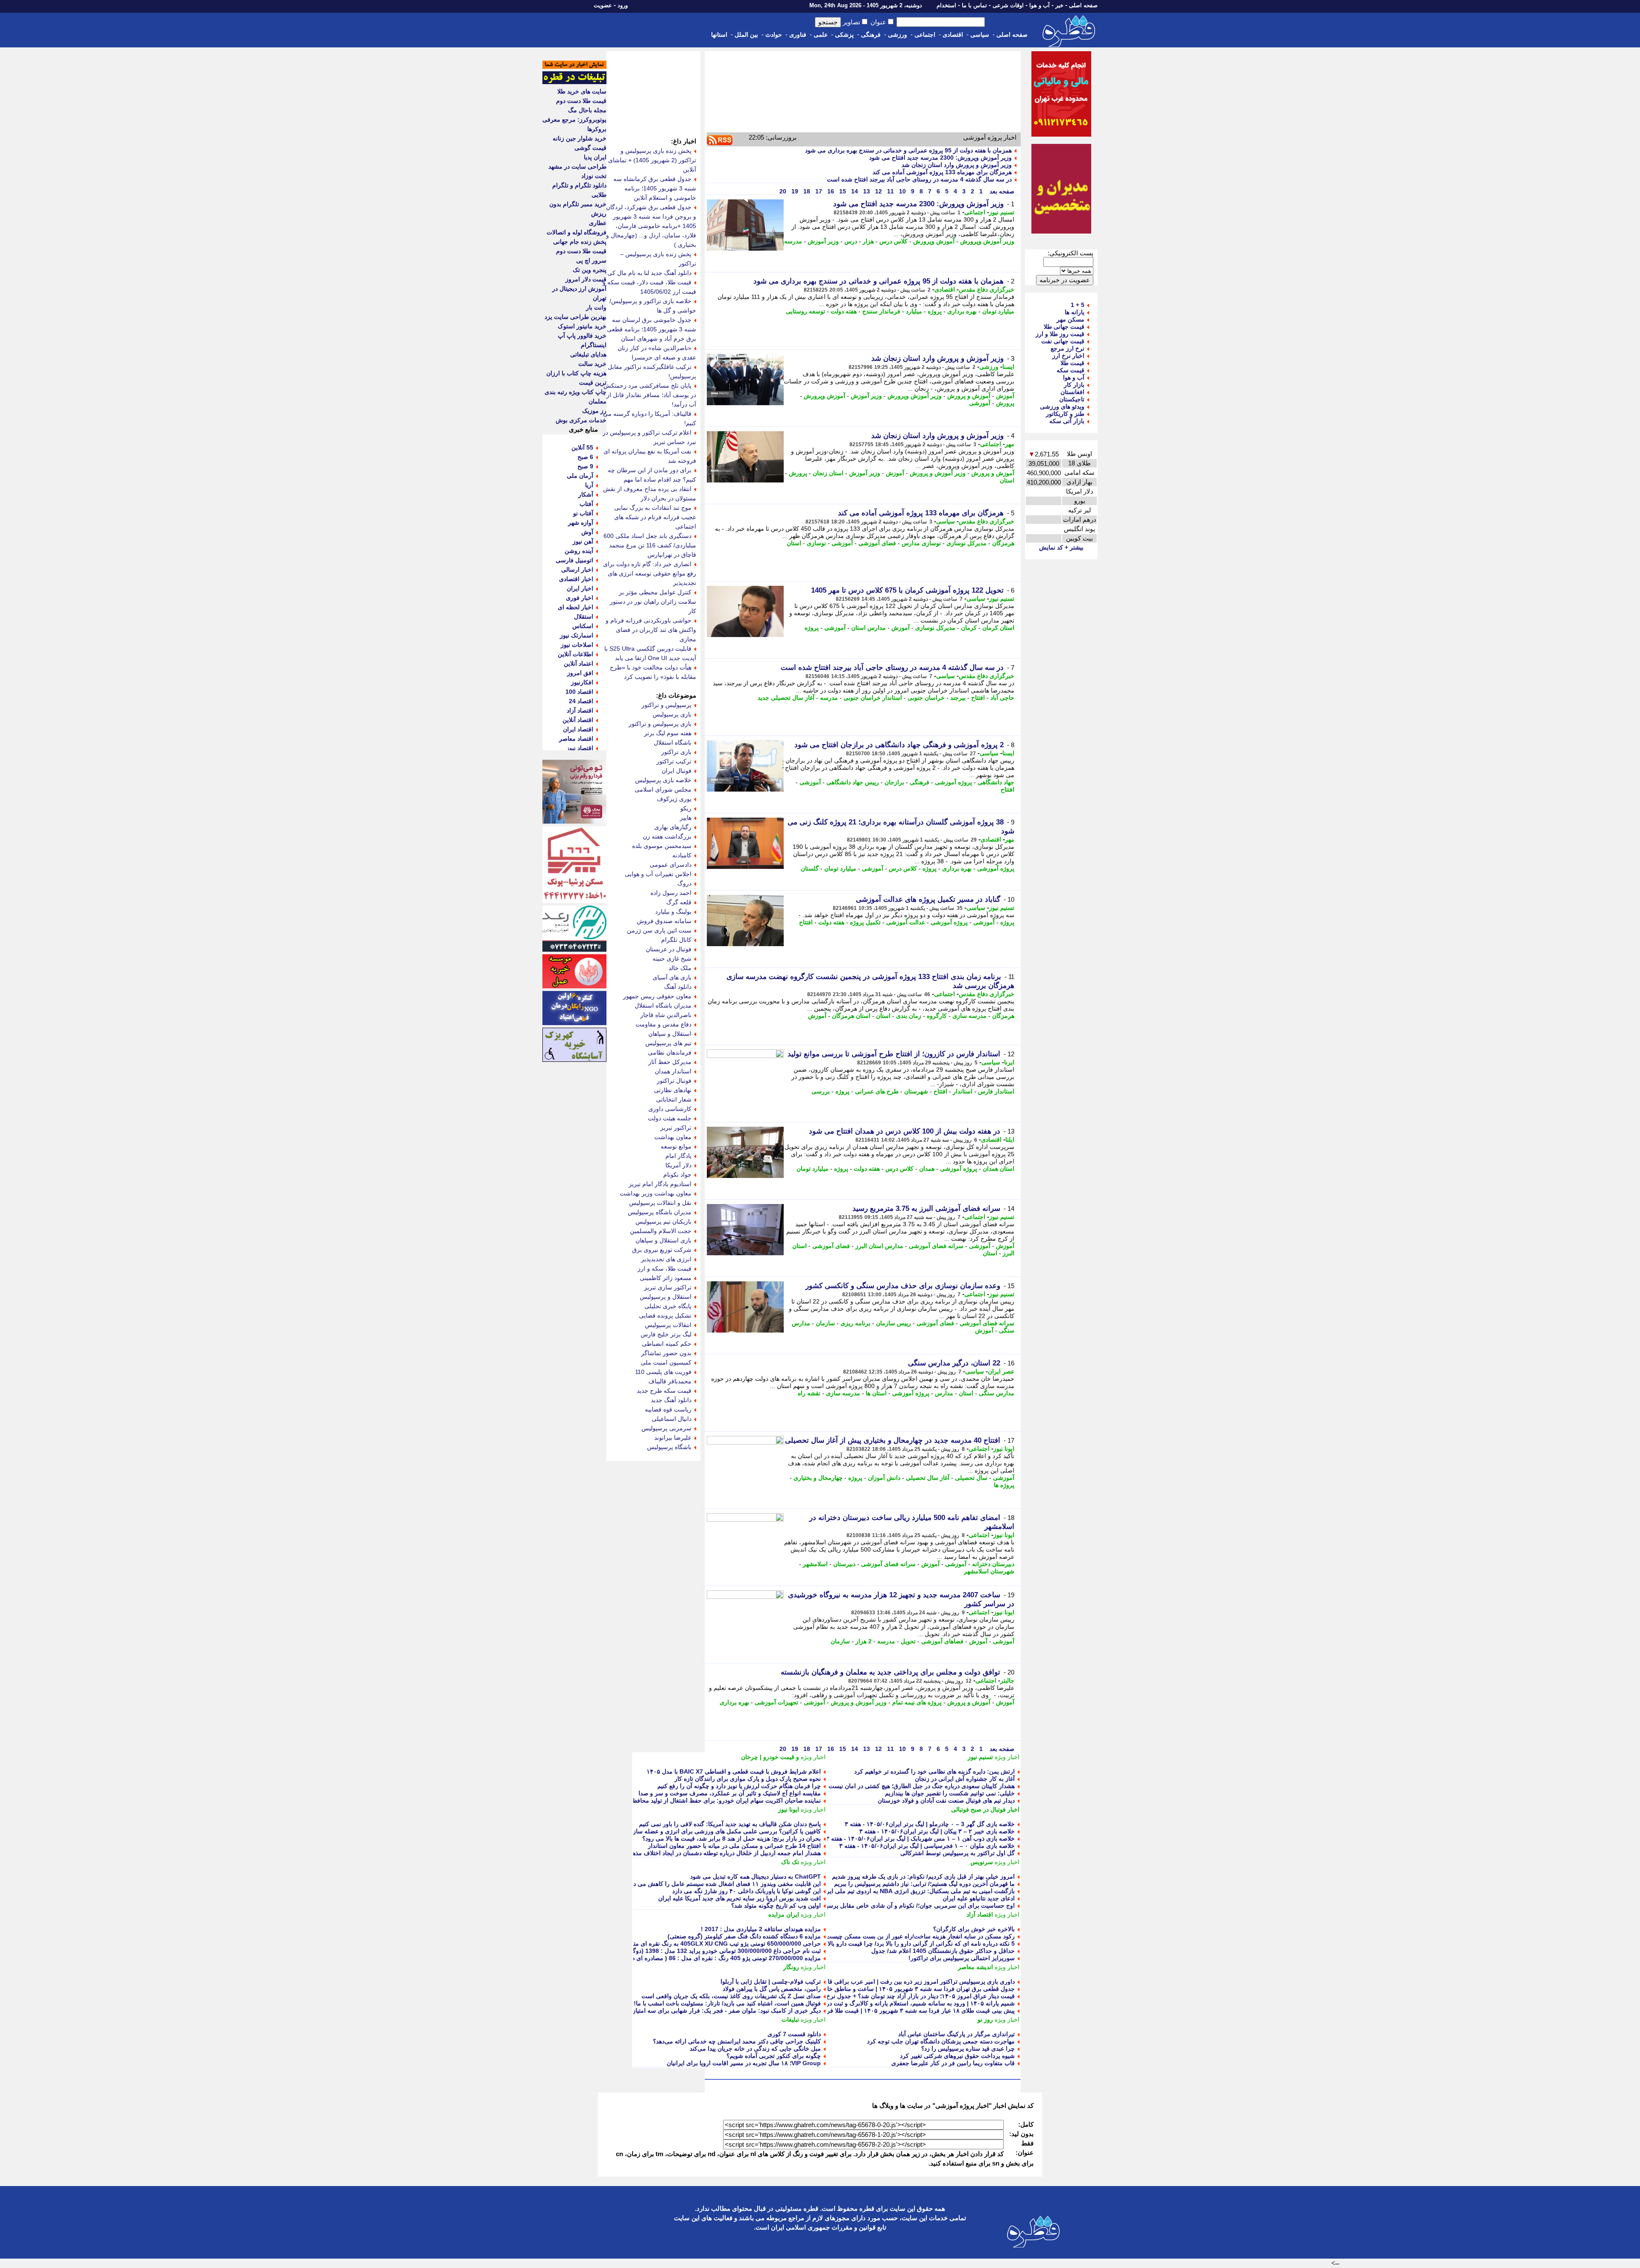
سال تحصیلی (971, 1478)
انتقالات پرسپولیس (668, 1325)
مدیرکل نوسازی (966, 543)
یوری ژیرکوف (674, 799)
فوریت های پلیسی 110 (663, 1372)
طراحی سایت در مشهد (577, 167)
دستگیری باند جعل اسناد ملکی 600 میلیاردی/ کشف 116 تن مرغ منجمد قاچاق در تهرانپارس (650, 545)
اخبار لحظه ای (575, 607)
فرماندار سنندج (881, 311)
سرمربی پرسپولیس (666, 1428)
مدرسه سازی (969, 1016)
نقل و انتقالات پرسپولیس (660, 1203)
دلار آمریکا (678, 1165)
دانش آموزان (884, 1478)
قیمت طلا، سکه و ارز (665, 1268)
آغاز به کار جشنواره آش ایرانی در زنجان (965, 1779)
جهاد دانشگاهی (996, 782)
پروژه (935, 311)
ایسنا (1008, 367)
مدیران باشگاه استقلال (663, 1005)
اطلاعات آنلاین (575, 654)
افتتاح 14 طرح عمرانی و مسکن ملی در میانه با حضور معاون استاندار (734, 1846)
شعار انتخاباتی (674, 1099)
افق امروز (580, 673)
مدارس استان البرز (879, 1246)
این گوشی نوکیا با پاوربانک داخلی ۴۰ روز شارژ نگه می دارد (747, 1891)
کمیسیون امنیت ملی (666, 1362)
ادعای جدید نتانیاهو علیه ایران (979, 1898)
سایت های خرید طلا (582, 91)
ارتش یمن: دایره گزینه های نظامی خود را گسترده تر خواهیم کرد (934, 1771)
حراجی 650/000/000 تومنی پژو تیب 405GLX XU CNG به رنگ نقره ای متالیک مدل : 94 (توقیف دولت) (691, 1944)
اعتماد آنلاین (578, 663)
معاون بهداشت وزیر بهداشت (656, 1193)
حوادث (774, 35)
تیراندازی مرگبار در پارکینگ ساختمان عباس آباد (956, 2034)
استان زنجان (828, 473)
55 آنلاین (582, 447)
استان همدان (999, 1169)
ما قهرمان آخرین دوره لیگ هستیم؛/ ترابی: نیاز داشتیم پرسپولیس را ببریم (924, 1884)
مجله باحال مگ (587, 110)
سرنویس (982, 1862)
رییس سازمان (893, 1323)
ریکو (686, 808)
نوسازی (816, 543)
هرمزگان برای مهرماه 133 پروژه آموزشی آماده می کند (942, 172)
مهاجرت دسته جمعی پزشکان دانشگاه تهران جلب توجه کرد (941, 2041)
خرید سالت (592, 364)
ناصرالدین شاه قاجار (666, 1015)
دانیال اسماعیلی (672, 1419)
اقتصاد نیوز (580, 748)
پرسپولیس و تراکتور (666, 705)
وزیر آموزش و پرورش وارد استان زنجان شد (957, 165)
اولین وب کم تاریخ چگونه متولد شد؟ (776, 1906)
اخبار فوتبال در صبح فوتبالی (985, 1809)
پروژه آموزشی (953, 782)
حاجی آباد (1002, 698)
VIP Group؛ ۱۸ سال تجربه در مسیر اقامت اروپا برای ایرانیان (744, 2063)
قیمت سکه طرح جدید (664, 1391)
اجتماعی (925, 35)
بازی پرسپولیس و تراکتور (660, 724)
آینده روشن (579, 551)
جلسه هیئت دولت (670, 1118)
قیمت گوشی (590, 148)
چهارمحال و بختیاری (818, 1478)
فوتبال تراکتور (674, 1081)
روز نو (985, 2020)
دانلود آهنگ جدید (671, 1400)
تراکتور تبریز (676, 1128)
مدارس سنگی (997, 1393)
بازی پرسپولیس (672, 714)
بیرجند (958, 698)
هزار (868, 241)
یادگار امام (678, 1156)
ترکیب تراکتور (674, 761)
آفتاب (586, 504)
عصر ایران (1001, 1371)
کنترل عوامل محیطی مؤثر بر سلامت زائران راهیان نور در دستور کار (653, 602)
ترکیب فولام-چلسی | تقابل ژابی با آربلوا (771, 1982)
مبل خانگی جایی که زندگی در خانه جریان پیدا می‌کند (755, 2049)
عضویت (603, 5)
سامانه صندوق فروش (664, 921)
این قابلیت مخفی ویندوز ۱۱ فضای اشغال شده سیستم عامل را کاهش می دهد (724, 1884)
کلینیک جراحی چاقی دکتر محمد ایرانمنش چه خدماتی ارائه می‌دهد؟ (737, 2041)
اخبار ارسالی (577, 570)
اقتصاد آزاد (980, 1914)
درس (851, 241)
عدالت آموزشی (906, 922)
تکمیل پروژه (865, 922)
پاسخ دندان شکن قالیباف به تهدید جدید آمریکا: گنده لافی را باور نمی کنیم (730, 1824)
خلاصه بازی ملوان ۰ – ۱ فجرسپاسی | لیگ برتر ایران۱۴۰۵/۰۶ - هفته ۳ (927, 1846)
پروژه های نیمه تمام (917, 1702)
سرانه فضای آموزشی (936, 1246)
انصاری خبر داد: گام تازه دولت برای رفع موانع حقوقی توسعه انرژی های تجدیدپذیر (650, 573)
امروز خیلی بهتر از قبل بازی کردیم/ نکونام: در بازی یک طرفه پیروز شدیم (923, 1876)
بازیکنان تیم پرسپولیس (663, 1222)
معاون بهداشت (673, 1137)
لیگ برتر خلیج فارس (666, 1334)
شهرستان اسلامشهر (989, 1571)
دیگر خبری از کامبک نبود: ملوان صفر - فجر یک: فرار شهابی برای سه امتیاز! (725, 2011)
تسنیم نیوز (1002, 212)
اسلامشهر (815, 1564)
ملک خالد (680, 968)
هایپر (686, 818)
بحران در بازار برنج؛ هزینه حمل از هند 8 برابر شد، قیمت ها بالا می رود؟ (732, 1838)
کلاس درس (893, 241)
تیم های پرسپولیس (668, 1043)
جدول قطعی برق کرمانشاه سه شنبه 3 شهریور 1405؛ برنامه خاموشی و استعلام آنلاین (655, 188)
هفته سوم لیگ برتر (668, 733)
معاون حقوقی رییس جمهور (657, 996)
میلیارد (914, 311)
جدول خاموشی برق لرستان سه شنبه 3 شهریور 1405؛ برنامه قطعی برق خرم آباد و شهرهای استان (652, 329)
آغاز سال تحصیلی (928, 1478)
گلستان (810, 868)
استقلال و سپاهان (670, 1034)
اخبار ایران (580, 588)
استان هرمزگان (851, 1016)
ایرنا (1009, 1062)
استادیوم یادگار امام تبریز (660, 1184)
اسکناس (583, 626)
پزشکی (844, 35)
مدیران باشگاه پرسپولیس (660, 1212)
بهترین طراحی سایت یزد (575, 317)
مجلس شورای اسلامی (663, 789)
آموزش (1005, 396)
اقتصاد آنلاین (578, 720)
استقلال (584, 617)
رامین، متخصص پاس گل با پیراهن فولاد (772, 1989)
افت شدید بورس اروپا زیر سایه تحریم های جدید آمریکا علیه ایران (739, 1898)
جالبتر (1007, 1681)
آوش (587, 532)
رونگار (791, 1967)
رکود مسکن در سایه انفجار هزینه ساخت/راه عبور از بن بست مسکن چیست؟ (919, 1936)
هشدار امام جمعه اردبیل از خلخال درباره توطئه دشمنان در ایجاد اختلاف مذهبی (723, 1853)
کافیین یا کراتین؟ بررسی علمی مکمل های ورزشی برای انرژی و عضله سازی (725, 1831)
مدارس (944, 1393)
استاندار (963, 1091)
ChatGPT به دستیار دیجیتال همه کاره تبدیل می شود (756, 1876)
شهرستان (916, 1091)
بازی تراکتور (676, 752)
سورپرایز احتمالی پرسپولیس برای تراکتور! (962, 1958)
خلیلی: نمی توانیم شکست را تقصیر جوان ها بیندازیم (950, 1793)
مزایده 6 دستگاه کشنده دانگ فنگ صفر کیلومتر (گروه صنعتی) (744, 1936)
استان (1007, 480)
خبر (1059, 5)
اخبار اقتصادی (576, 579)
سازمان (825, 1323)
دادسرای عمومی (671, 865)
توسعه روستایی (805, 311)
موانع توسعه (676, 1146)
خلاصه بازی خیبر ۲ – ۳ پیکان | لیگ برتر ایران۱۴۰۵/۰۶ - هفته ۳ (937, 1831)
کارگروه (937, 1016)
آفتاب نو (583, 513)
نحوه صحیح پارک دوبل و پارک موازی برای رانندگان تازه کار (748, 1779)
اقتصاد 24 (581, 701)
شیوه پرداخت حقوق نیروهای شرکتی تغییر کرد (957, 2056)
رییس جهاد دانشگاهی (853, 782)
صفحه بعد (1001, 191)
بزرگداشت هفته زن (667, 836)
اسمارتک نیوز (577, 635)
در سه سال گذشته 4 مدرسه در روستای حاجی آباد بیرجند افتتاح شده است (919, 179)
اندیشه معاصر (975, 1967)
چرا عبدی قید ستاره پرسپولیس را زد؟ (968, 2049)
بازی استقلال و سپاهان (663, 1240)
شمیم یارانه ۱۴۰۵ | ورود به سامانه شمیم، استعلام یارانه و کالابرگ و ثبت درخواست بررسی (901, 2003)
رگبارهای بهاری (673, 827)
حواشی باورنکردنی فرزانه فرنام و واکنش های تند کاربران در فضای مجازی (651, 630)
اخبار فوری (580, 598)
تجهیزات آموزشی (776, 1702)
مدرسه (793, 241)
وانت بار (596, 307)
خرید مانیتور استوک (582, 326)
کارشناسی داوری (670, 1109)
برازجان (894, 782)
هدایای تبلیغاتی (588, 354)
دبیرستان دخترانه (993, 1564)
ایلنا (1010, 1140)
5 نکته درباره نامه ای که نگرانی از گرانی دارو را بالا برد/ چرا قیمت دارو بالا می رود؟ (909, 1944)
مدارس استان (868, 628)
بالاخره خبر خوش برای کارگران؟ (974, 1929)
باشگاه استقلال (673, 742)
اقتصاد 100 (579, 692)
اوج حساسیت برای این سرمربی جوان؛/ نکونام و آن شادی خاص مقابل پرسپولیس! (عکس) (902, 1906)
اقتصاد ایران (578, 729)
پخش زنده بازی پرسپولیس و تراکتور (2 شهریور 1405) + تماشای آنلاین (652, 160)
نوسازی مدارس (921, 543)
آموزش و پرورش (969, 396)
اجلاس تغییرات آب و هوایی (658, 874)
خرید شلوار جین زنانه (580, 138)
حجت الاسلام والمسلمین (661, 1231)
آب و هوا (1040, 5)
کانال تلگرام (676, 940)
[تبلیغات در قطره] (574, 82)
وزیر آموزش (823, 241)
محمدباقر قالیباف (670, 1381)
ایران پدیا (595, 157)
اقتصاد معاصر (576, 739)
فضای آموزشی (877, 543)
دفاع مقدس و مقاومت (663, 1024)
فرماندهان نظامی (670, 1052)
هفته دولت (844, 311)
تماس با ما (974, 5)
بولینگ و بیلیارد (673, 912)
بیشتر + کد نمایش (1061, 547)
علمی (821, 35)
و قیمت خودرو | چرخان (770, 1757)
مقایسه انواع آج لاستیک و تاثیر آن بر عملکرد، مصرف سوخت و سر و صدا (730, 1793)
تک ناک (790, 1862)
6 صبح (585, 457)
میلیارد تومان (998, 311)
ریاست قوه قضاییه (668, 1409)
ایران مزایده (784, 1914)
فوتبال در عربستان (669, 949)
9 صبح (585, 466)
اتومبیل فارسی (574, 560)
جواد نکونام (677, 1175)
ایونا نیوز (1004, 1449)
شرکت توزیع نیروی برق (662, 1250)
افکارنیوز (582, 682)
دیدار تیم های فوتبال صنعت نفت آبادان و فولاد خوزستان (946, 1800)
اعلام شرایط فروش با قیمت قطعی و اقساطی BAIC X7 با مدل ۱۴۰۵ (734, 1771)
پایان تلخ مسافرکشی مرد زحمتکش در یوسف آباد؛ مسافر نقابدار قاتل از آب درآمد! (650, 395)
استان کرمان (998, 628)
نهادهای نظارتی (673, 1090)
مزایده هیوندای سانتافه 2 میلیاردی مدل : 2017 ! (761, 1929)
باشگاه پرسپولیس (669, 1447)
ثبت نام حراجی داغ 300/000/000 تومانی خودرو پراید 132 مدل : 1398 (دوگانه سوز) (716, 1951)
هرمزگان (1003, 543)
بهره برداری (962, 311)
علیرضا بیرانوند (673, 1438)
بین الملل (746, 35)
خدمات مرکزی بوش (581, 420)
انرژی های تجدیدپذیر (666, 1259)
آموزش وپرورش (934, 241)
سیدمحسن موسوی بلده (662, 846)
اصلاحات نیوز (577, 645)
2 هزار (864, 1641)
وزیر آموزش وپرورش (987, 241)
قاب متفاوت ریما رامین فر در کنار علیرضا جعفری (953, 2063)
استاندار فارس (996, 1091)
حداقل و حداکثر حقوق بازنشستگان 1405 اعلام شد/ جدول (943, 1951)
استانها (719, 35)
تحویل (908, 1641)
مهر (1010, 444)
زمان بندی (909, 1016)
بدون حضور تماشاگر (666, 1353)
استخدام (946, 5)
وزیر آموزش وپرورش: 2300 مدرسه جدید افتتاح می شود (940, 158)
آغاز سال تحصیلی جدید (786, 698)
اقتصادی (953, 35)
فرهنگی (871, 35)
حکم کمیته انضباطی (667, 1344)
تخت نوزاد (594, 176)
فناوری (798, 35)
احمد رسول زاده (671, 893)
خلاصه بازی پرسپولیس (663, 780)
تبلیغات (790, 2020)
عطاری (598, 223)
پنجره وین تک (590, 270)
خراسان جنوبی (926, 698)
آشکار (586, 494)
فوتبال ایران (676, 771)
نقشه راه (809, 1393)
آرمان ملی (580, 476)
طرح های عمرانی (877, 1091)
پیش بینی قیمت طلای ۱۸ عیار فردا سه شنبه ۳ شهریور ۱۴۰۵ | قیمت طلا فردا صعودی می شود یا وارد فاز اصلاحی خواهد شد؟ (859, 2011)
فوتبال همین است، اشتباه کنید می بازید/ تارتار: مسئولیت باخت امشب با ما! (727, 2003)
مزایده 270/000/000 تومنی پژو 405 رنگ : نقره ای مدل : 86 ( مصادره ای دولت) (720, 1958)
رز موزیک (594, 411)
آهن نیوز (583, 541)
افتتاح (978, 698)
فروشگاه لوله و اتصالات (577, 232)
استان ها (876, 1393)
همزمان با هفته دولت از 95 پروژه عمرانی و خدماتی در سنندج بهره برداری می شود (908, 150)
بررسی (821, 1091)
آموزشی (980, 403)
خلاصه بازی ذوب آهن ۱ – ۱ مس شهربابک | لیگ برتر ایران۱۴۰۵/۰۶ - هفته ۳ (920, 1838)
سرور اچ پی (591, 260)
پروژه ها (1004, 1485)
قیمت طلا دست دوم (581, 101)
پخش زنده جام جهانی (580, 242)
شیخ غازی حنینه (672, 959)
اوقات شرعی (1008, 5)
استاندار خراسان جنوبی (873, 698)
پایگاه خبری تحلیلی (668, 1306)
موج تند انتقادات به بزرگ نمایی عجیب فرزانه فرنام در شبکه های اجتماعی (655, 517)
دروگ (684, 883)
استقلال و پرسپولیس (666, 1297)
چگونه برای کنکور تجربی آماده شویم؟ (774, 2056)
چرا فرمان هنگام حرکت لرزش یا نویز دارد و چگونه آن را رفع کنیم (739, 1786)
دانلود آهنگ (678, 987)
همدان (927, 1169)
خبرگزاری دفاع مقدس (987, 289)
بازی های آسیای (672, 977)
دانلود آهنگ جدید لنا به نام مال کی (649, 273)
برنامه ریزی (855, 1323)
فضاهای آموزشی (942, 1641)
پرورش (1005, 403)
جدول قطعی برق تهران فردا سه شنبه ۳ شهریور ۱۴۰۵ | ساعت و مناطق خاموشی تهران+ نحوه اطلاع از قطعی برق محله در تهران (853, 1989)
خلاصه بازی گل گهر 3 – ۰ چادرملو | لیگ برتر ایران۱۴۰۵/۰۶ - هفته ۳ (930, 1824)
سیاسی (980, 35)
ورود (623, 5)
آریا (589, 485)
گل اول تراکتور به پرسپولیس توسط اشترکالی (958, 1853)
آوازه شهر (581, 523)
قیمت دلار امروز (586, 279)
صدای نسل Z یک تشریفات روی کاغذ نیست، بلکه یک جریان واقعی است (731, 1996)
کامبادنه (682, 855)
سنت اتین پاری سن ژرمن (659, 930)
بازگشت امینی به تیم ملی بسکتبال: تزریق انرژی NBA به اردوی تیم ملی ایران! (917, 1891)
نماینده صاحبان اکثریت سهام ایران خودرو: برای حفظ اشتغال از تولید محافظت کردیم (716, 1800)
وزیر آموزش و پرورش (938, 473)
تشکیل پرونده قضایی (665, 1315)
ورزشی (898, 35)
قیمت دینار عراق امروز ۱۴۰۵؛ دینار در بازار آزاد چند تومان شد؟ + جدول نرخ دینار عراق (907, 1996)
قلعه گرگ (679, 902)
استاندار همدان (673, 1071)
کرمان (969, 628)
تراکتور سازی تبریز (668, 1287)
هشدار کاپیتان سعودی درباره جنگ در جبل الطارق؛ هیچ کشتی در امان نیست (922, 1786)
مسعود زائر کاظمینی (666, 1278)
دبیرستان (844, 1564)
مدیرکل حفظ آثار (670, 1062)
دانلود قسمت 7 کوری (794, 2034)
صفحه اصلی (1083, 5)
